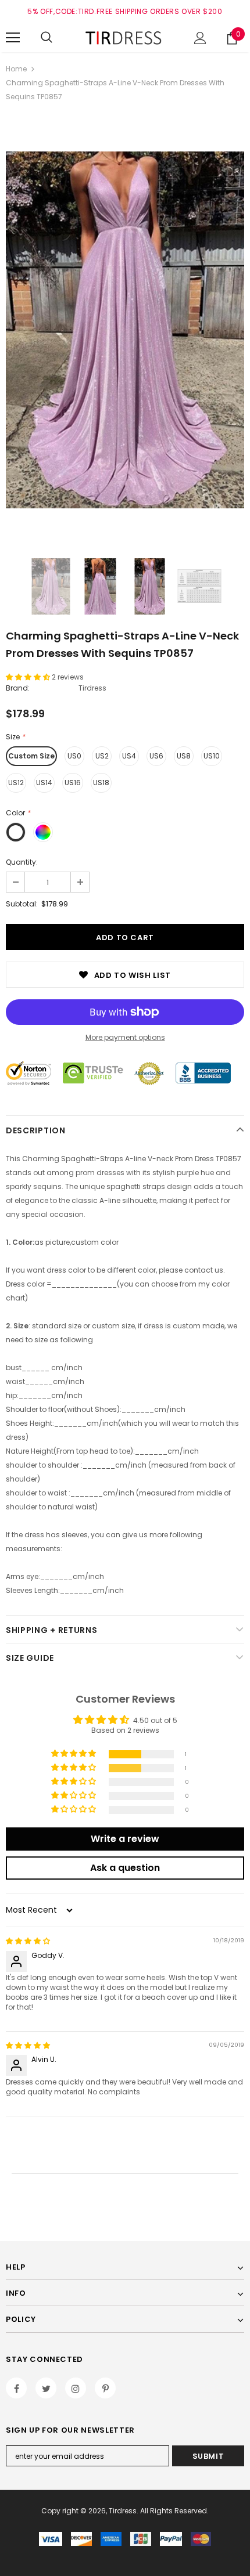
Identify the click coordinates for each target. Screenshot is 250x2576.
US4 (129, 756)
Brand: (18, 688)
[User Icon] (200, 38)
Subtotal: (22, 904)
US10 (212, 756)
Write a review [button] (125, 1839)
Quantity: (22, 862)
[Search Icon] (47, 38)
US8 (184, 756)
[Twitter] (46, 2388)
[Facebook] (16, 2388)
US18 (101, 783)
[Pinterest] (105, 2388)
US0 (74, 756)
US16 (73, 783)
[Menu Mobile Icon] (13, 38)
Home (16, 69)
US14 (44, 783)
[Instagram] (76, 2388)
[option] (125, 330)
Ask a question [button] (125, 1868)
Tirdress (92, 688)
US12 (16, 783)
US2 (102, 756)
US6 (156, 756)
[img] (28, 1941)
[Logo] (125, 37)
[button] (29, 677)
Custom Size (31, 756)
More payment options (125, 1037)
